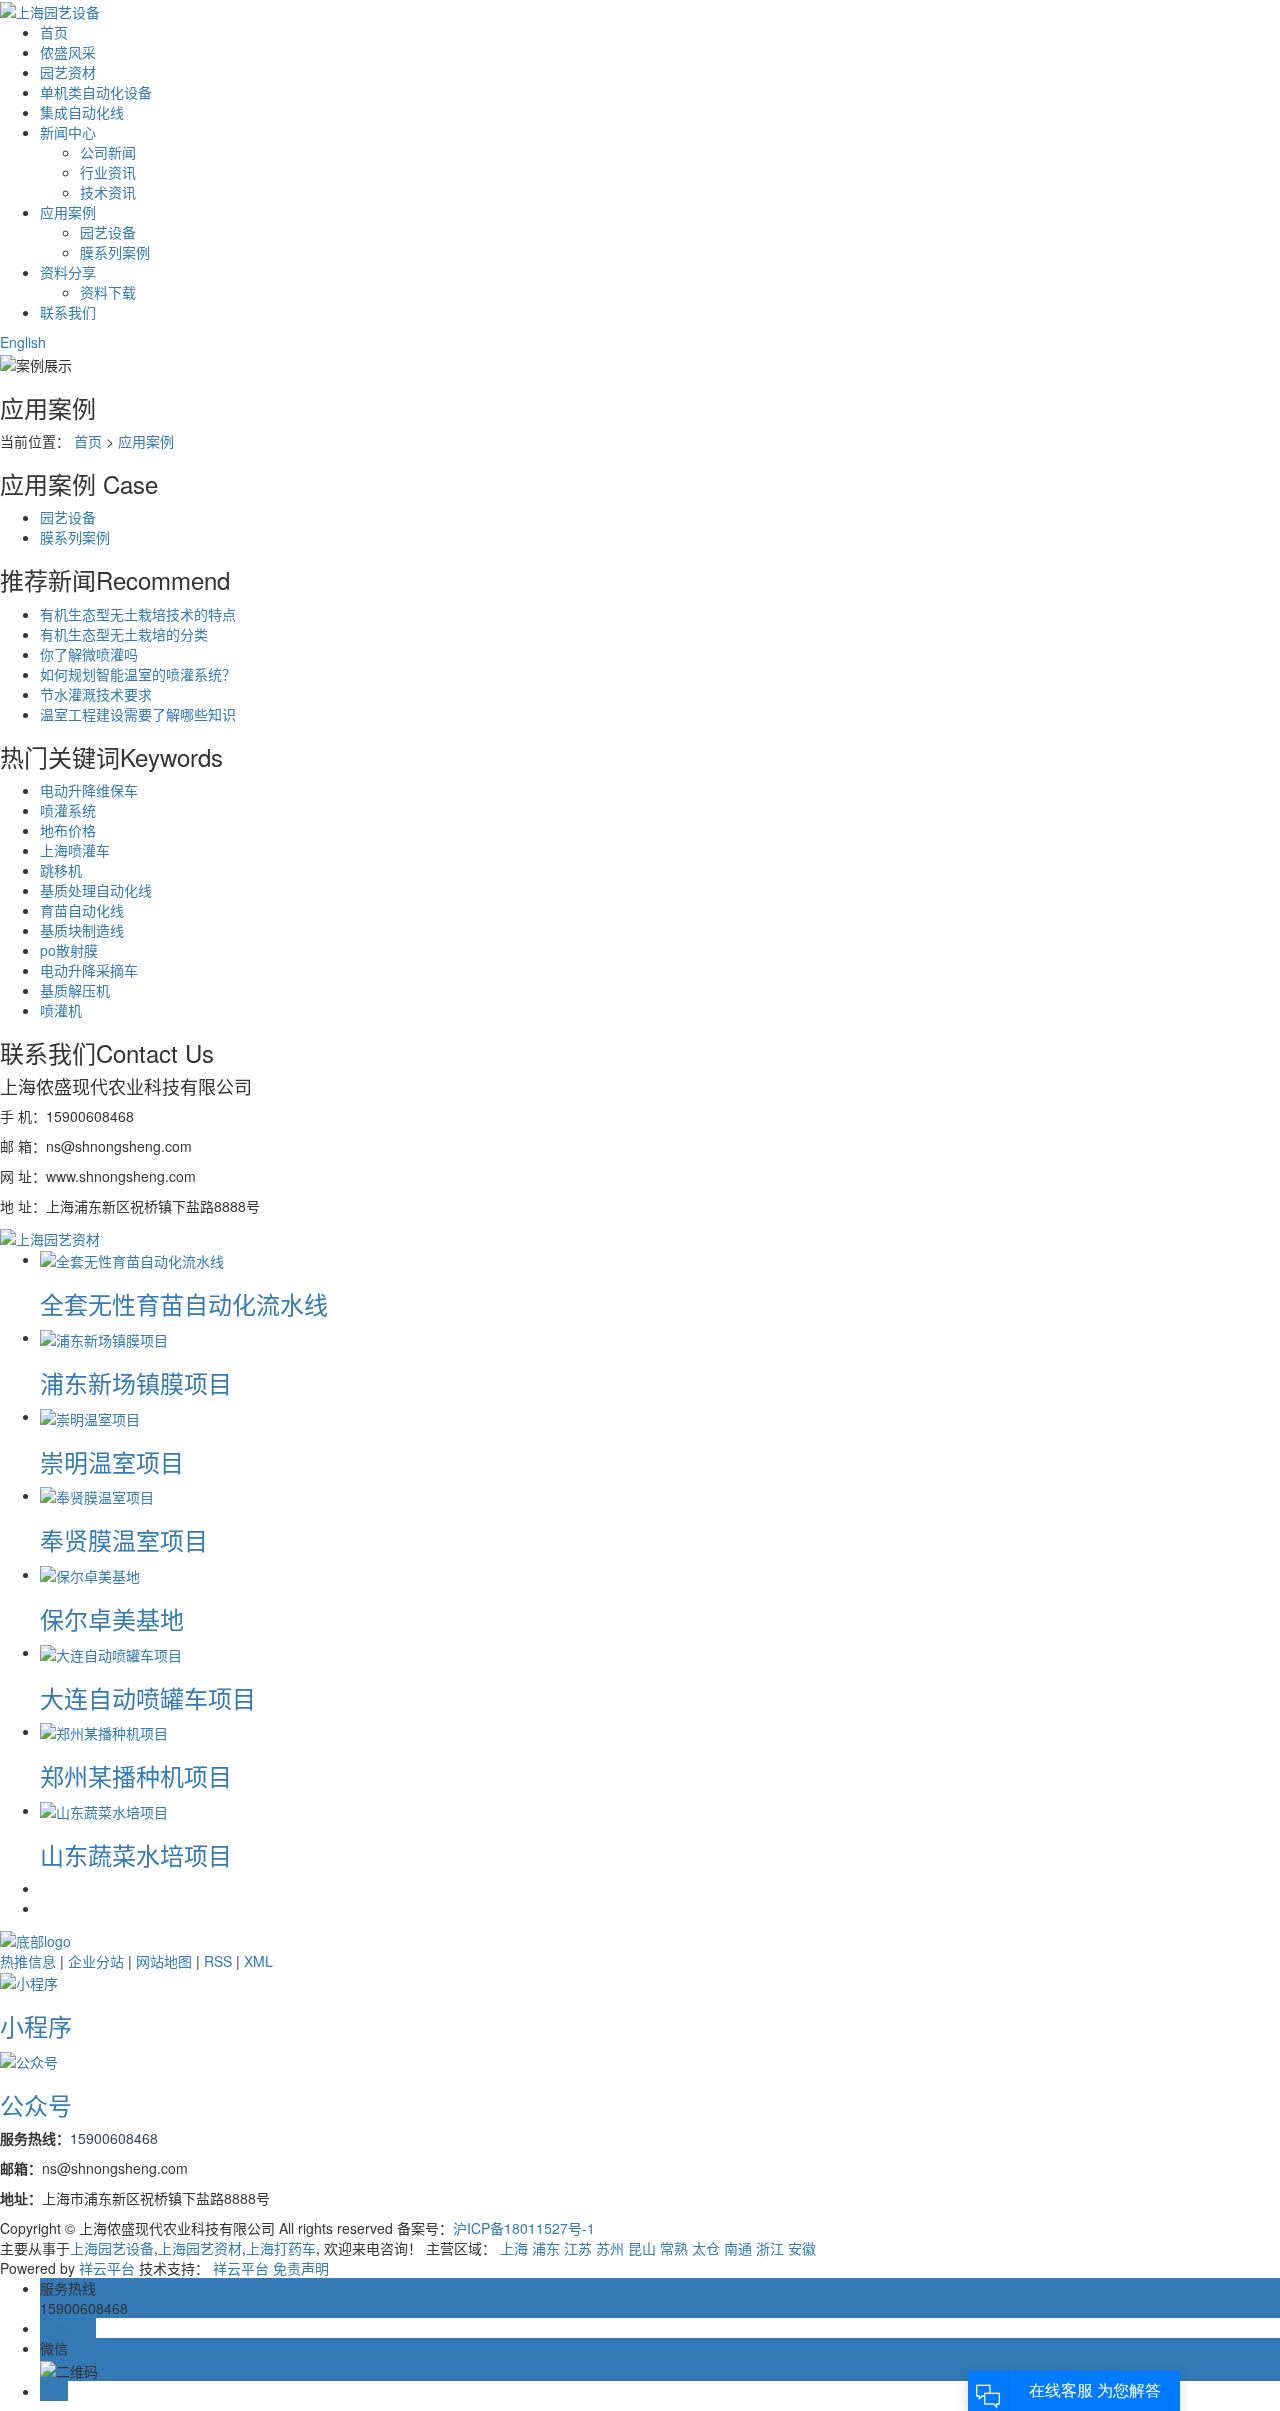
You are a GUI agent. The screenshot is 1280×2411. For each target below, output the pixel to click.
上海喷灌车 (75, 850)
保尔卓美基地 (112, 1618)
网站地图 (164, 1961)
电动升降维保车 (89, 790)
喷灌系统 (68, 810)
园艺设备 (108, 232)
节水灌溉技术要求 (96, 694)
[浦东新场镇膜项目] (104, 1337)
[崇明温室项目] (90, 1416)
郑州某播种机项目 (136, 1775)
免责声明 (301, 2268)
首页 (54, 32)
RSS (218, 1961)
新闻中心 (68, 132)
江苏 (578, 2248)
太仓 (706, 2248)
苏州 (610, 2248)
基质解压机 (75, 990)
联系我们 (68, 312)
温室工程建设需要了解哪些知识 (138, 714)
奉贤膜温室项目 (124, 1539)
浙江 (770, 2248)
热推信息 (28, 1961)
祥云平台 (107, 2268)
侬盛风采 (68, 52)
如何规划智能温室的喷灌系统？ (138, 674)
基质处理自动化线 (96, 890)
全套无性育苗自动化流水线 (184, 1303)
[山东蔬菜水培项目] (104, 1810)
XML (258, 1961)
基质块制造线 (82, 930)
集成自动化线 (82, 112)
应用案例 (68, 212)
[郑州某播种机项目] (104, 1731)
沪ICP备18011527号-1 (524, 2228)
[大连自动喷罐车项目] (111, 1652)
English (23, 342)
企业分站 (96, 1961)
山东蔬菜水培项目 (136, 1854)
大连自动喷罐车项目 (148, 1697)
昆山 (642, 2248)
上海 (514, 2248)
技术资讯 (108, 192)
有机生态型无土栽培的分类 (124, 634)
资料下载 (108, 292)
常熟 (674, 2248)
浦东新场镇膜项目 (136, 1382)
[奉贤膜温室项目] (97, 1495)
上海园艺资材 (200, 2248)
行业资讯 (108, 172)
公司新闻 (108, 152)
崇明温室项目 (112, 1461)
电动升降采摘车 (89, 970)
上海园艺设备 (112, 2248)
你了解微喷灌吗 (89, 654)
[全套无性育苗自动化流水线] (132, 1259)
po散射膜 (69, 950)
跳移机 (61, 870)
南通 (738, 2248)
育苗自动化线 (82, 910)
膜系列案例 (115, 252)
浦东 (546, 2248)
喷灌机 (61, 1010)
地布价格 (68, 830)
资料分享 (68, 272)
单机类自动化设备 (96, 92)
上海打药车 (281, 2248)
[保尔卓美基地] (90, 1574)
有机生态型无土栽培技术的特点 (138, 614)
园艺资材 (68, 72)
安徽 (802, 2248)
